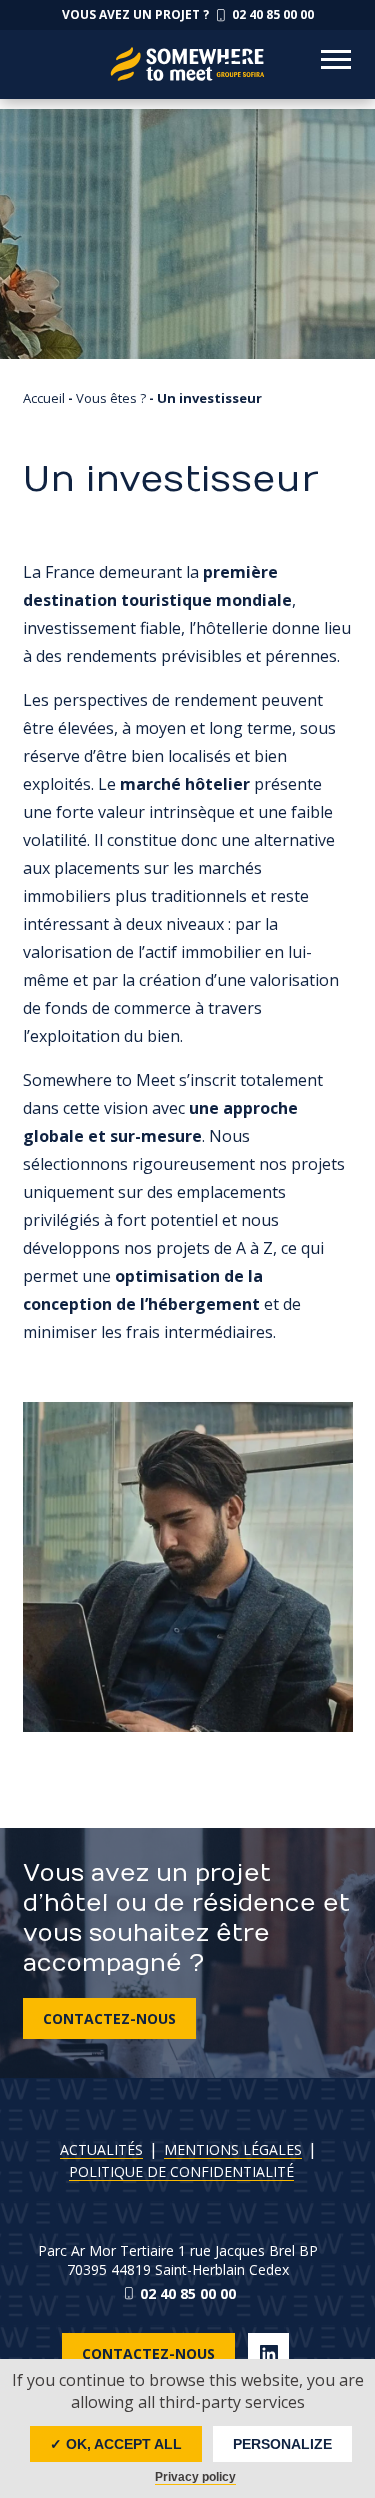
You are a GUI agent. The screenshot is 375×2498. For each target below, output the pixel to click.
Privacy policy (195, 2477)
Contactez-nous (109, 2018)
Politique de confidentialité (181, 2171)
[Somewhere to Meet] (188, 49)
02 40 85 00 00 (188, 2293)
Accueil (44, 398)
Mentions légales (233, 2149)
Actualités (101, 2149)
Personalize (282, 2444)
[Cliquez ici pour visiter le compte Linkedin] (268, 2353)
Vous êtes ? (111, 398)
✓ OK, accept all (116, 2444)
